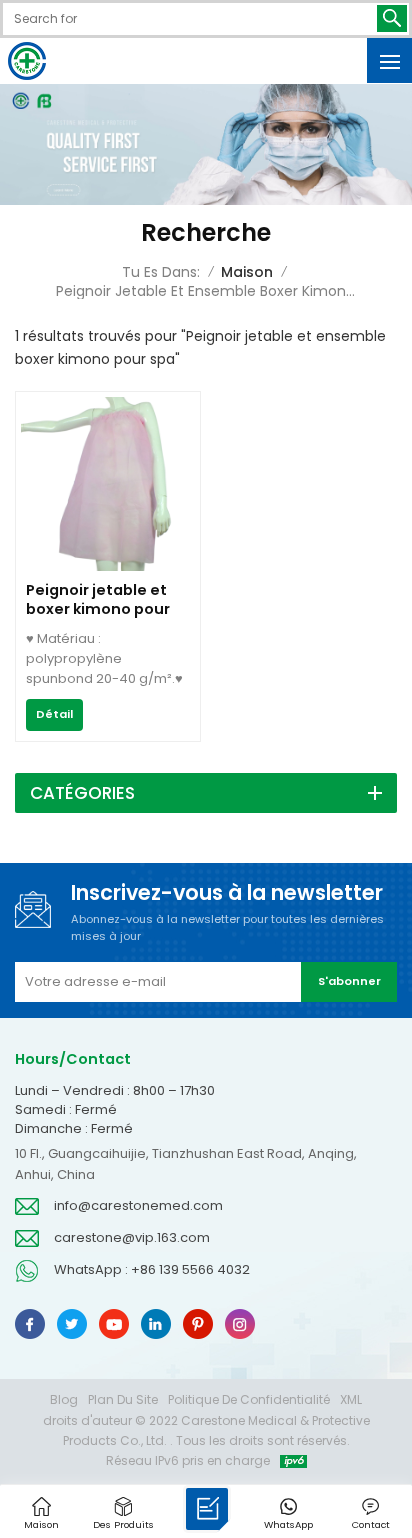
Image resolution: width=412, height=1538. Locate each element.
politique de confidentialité (249, 1399)
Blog (64, 1399)
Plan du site (123, 1399)
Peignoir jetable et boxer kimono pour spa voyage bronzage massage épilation (100, 600)
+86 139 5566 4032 (190, 1269)
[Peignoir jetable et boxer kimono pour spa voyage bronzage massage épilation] (108, 566)
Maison (247, 272)
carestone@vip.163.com (132, 1237)
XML (351, 1399)
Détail (54, 714)
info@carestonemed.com (138, 1205)
